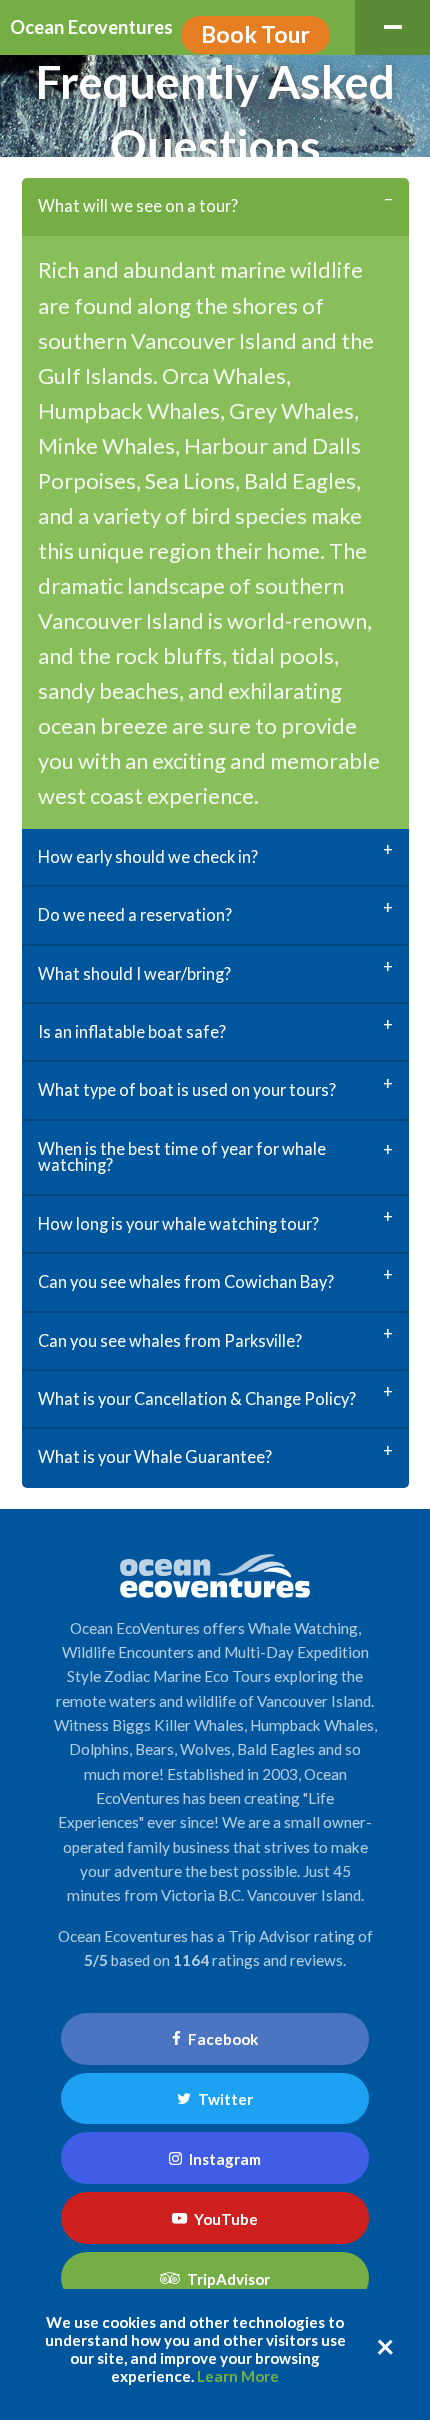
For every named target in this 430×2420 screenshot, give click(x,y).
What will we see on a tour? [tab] (138, 205)
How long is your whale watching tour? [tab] (178, 1223)
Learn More (238, 2376)
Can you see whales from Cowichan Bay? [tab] (186, 1281)
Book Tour (255, 34)
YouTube (224, 2219)
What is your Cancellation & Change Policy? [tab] (197, 1398)
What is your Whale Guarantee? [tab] (155, 1456)
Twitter (224, 2099)
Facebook (221, 2039)
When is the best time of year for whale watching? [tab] (182, 1156)
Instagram (223, 2159)
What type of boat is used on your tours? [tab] (187, 1089)
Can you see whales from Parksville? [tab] (170, 1340)
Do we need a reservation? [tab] (135, 914)
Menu (392, 27)
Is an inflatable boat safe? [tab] (132, 1031)
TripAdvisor (227, 2279)
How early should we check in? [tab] (148, 856)
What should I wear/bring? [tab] (134, 973)
